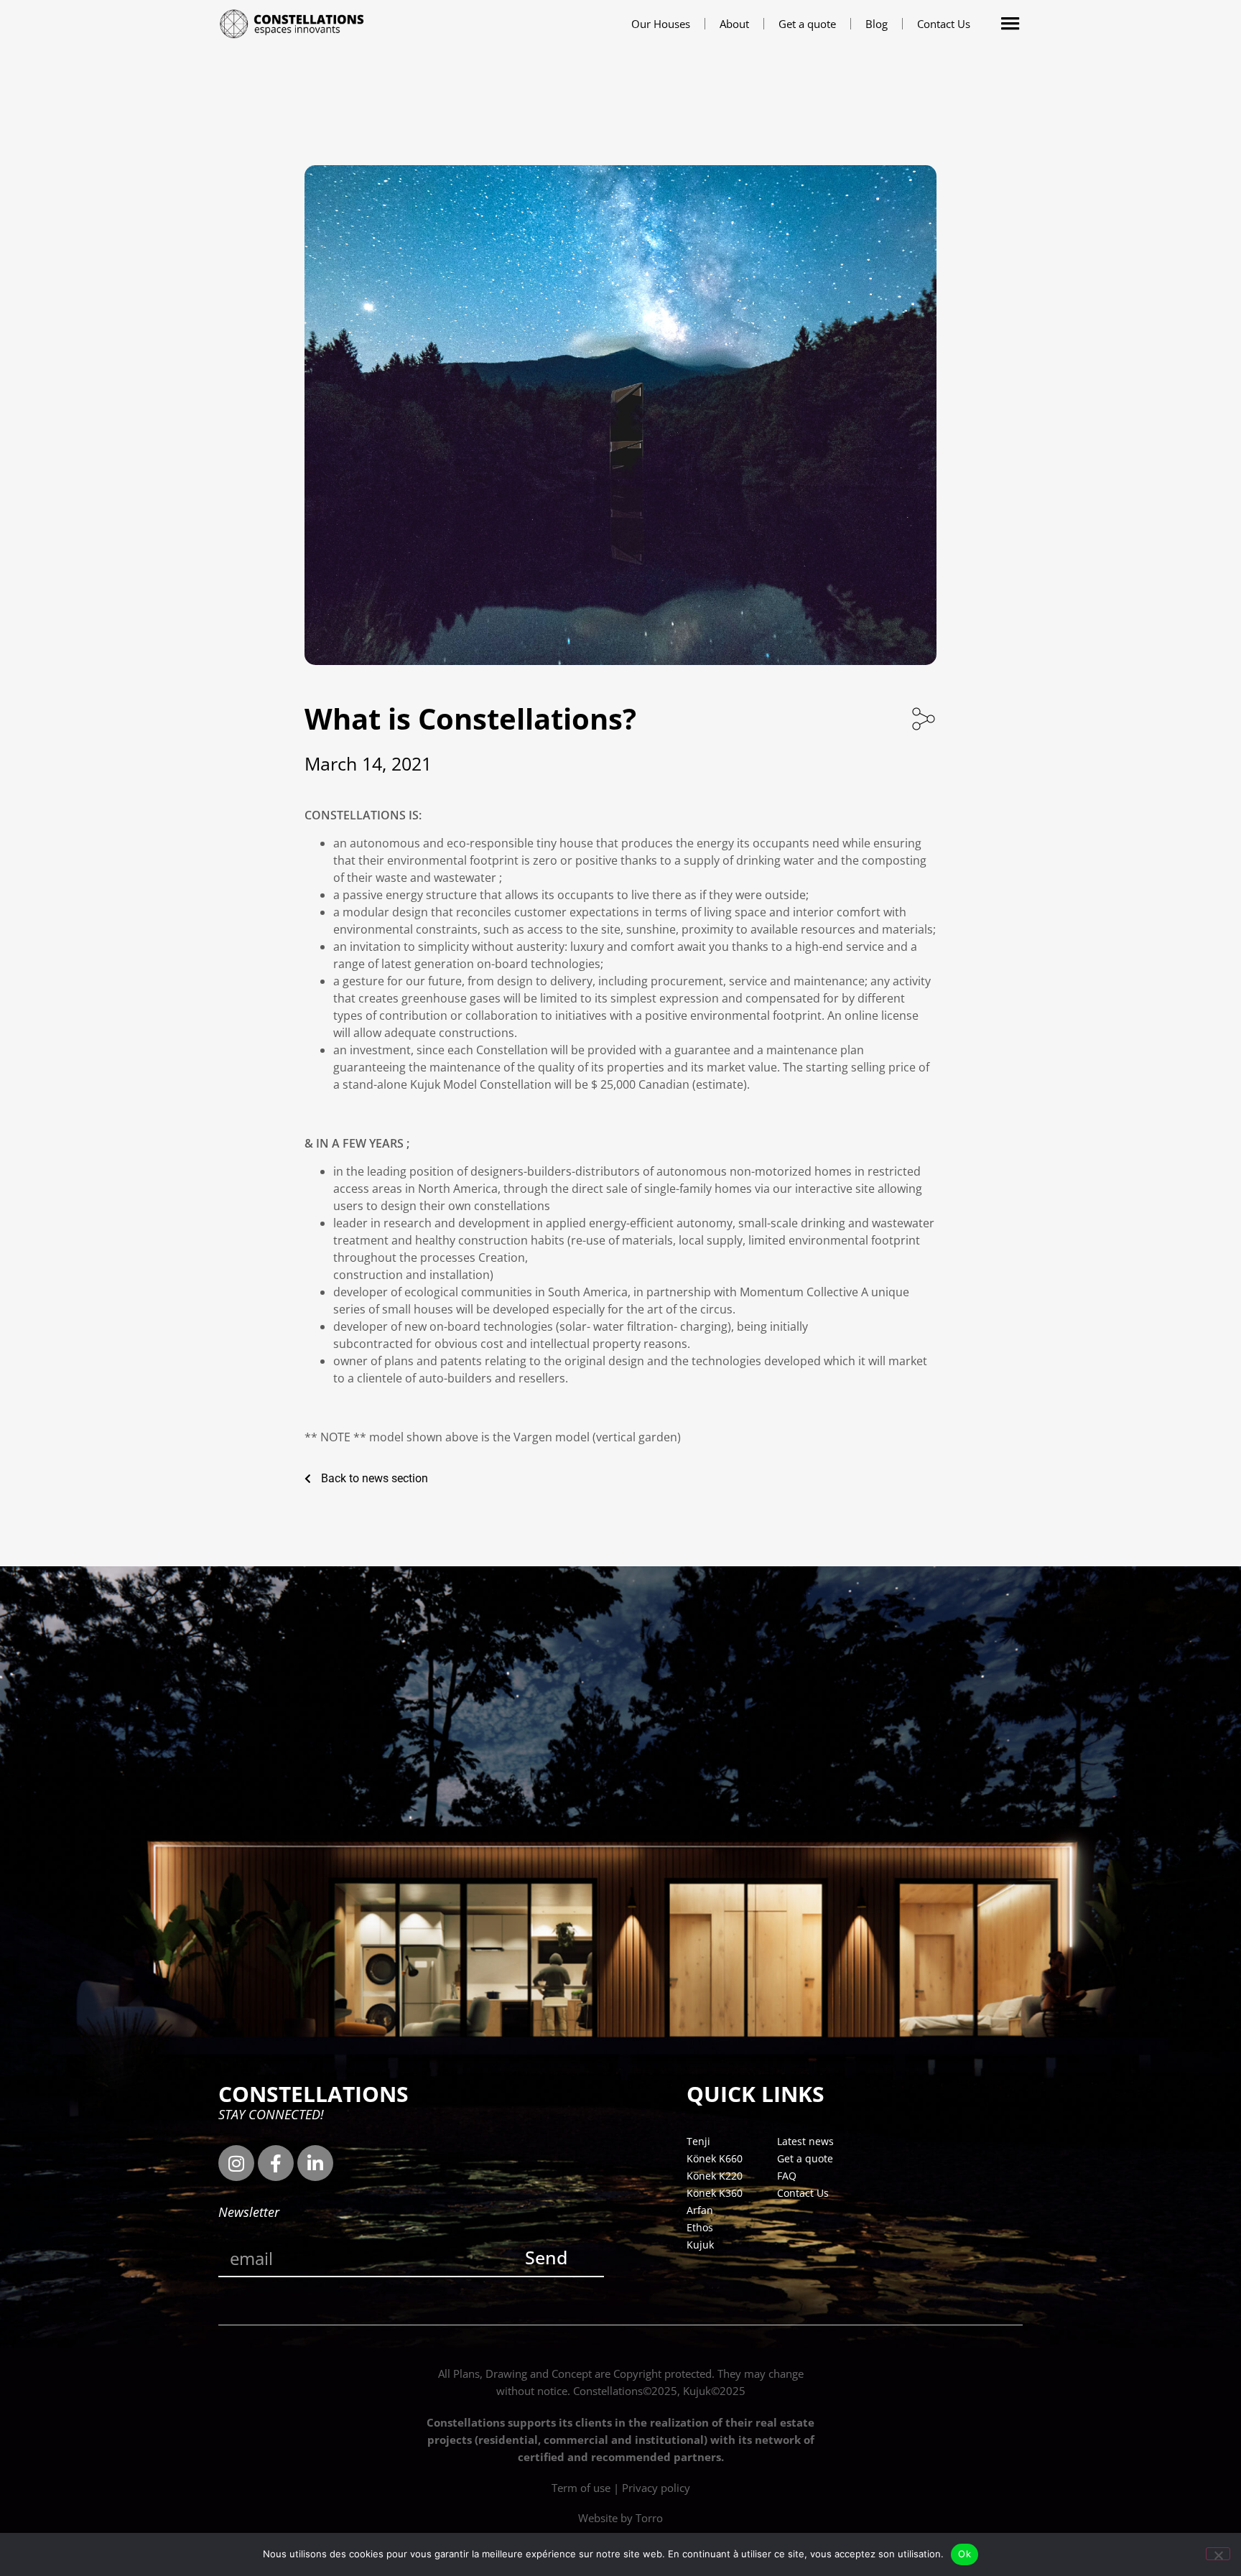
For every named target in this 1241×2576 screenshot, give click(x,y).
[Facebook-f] (276, 2163)
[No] (1218, 2554)
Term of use (581, 2488)
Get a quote (807, 24)
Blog (877, 24)
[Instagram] (236, 2163)
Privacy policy (656, 2488)
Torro (649, 2518)
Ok (965, 2554)
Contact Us (944, 24)
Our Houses (661, 24)
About (734, 24)
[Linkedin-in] (315, 2163)
